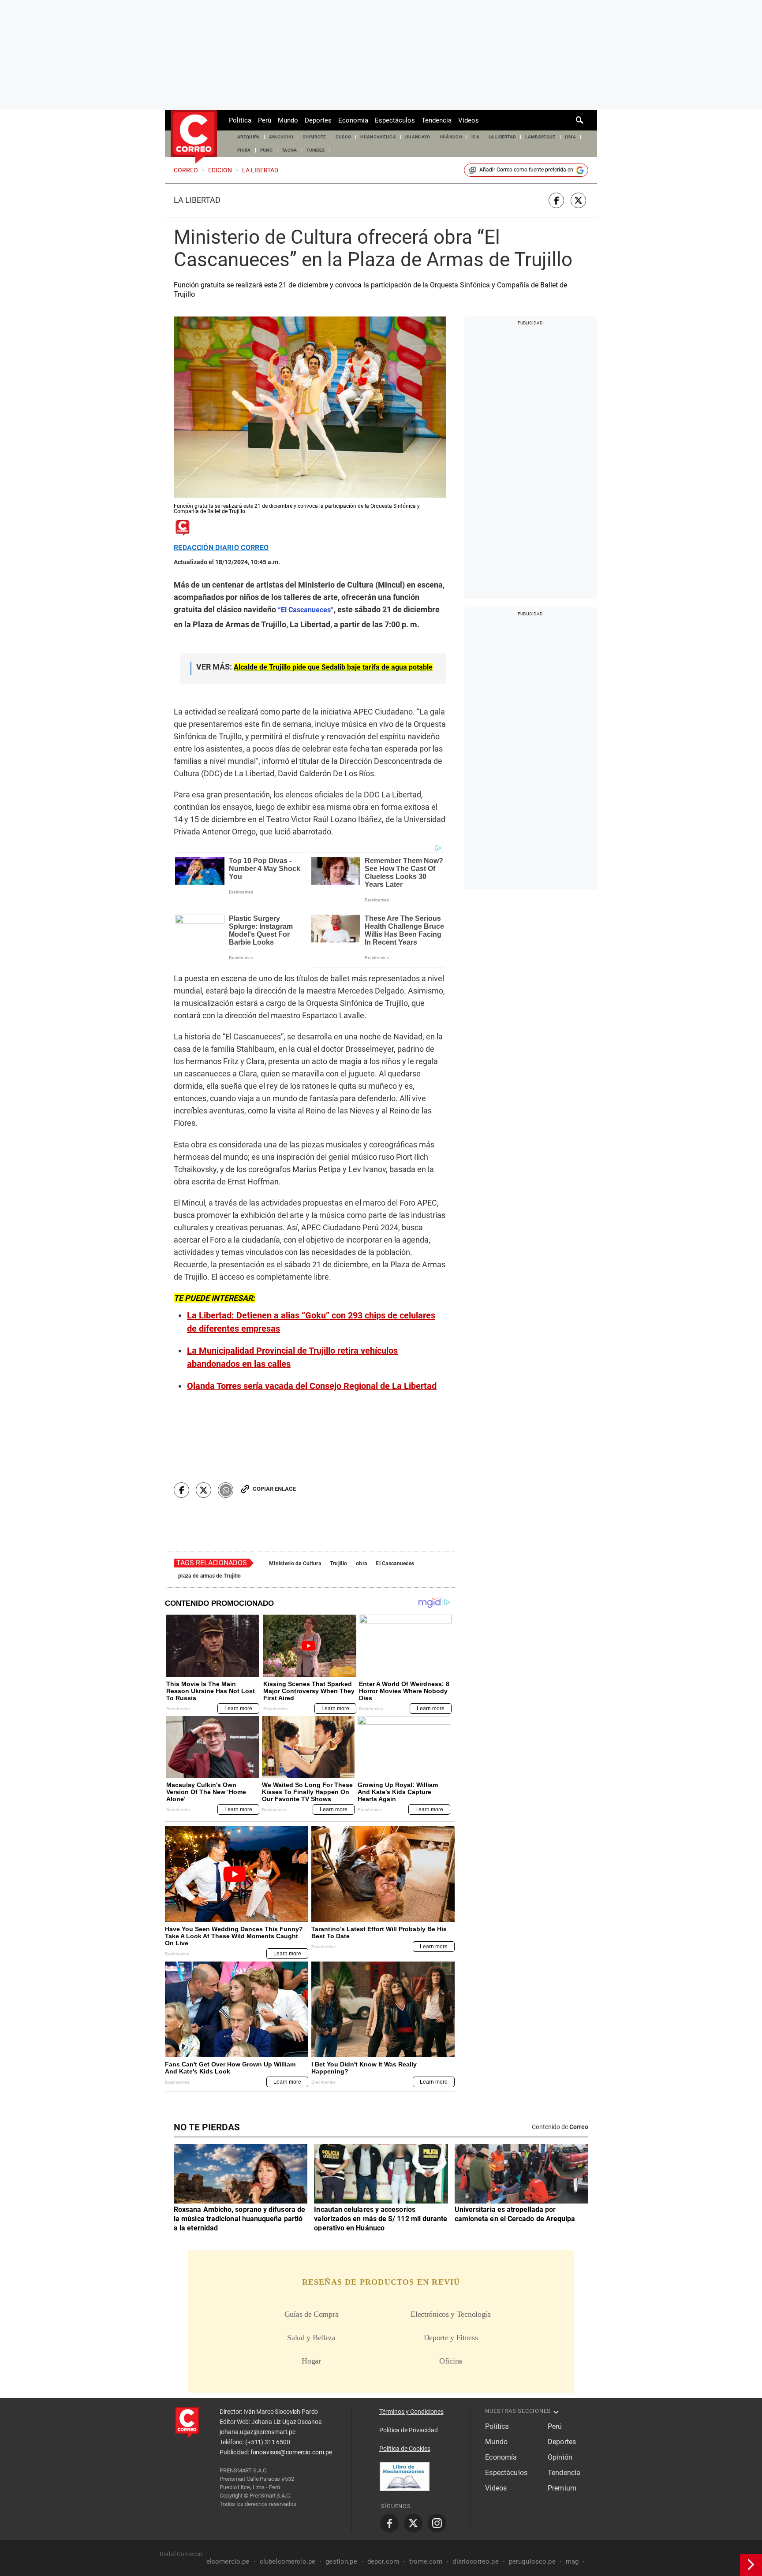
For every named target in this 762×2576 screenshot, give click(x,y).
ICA (475, 137)
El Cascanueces (395, 1563)
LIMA (570, 137)
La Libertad (197, 200)
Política (240, 120)
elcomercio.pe (228, 2561)
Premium (562, 2488)
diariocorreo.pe (475, 2561)
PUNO (266, 150)
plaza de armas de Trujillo (209, 1576)
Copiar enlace (274, 1489)
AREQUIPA (248, 137)
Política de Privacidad (409, 2430)
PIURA (244, 150)
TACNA (289, 150)
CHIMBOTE (314, 137)
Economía (353, 120)
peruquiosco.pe (532, 2561)
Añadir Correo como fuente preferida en (526, 170)
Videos (469, 120)
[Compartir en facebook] (556, 200)
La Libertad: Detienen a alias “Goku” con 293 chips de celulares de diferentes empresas (311, 1322)
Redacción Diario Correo (221, 548)
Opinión (560, 2457)
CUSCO (344, 137)
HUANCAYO (418, 137)
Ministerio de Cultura (295, 1563)
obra (361, 1563)
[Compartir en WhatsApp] (226, 1490)
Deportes (318, 120)
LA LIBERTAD (502, 137)
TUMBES (316, 150)
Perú (265, 120)
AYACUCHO (281, 137)
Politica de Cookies (405, 2449)
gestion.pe (341, 2561)
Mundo (288, 120)
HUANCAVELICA (378, 137)
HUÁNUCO (451, 137)
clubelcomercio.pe (288, 2561)
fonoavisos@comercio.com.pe (291, 2452)
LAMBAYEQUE (540, 137)
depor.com (383, 2561)
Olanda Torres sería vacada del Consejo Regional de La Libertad (312, 1386)
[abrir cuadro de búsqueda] (580, 120)
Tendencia (437, 120)
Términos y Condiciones (411, 2412)
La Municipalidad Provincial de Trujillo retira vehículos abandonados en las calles (292, 1357)
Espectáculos (395, 120)
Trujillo (338, 1563)
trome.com (426, 2561)
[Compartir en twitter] (578, 200)
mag (572, 2561)
